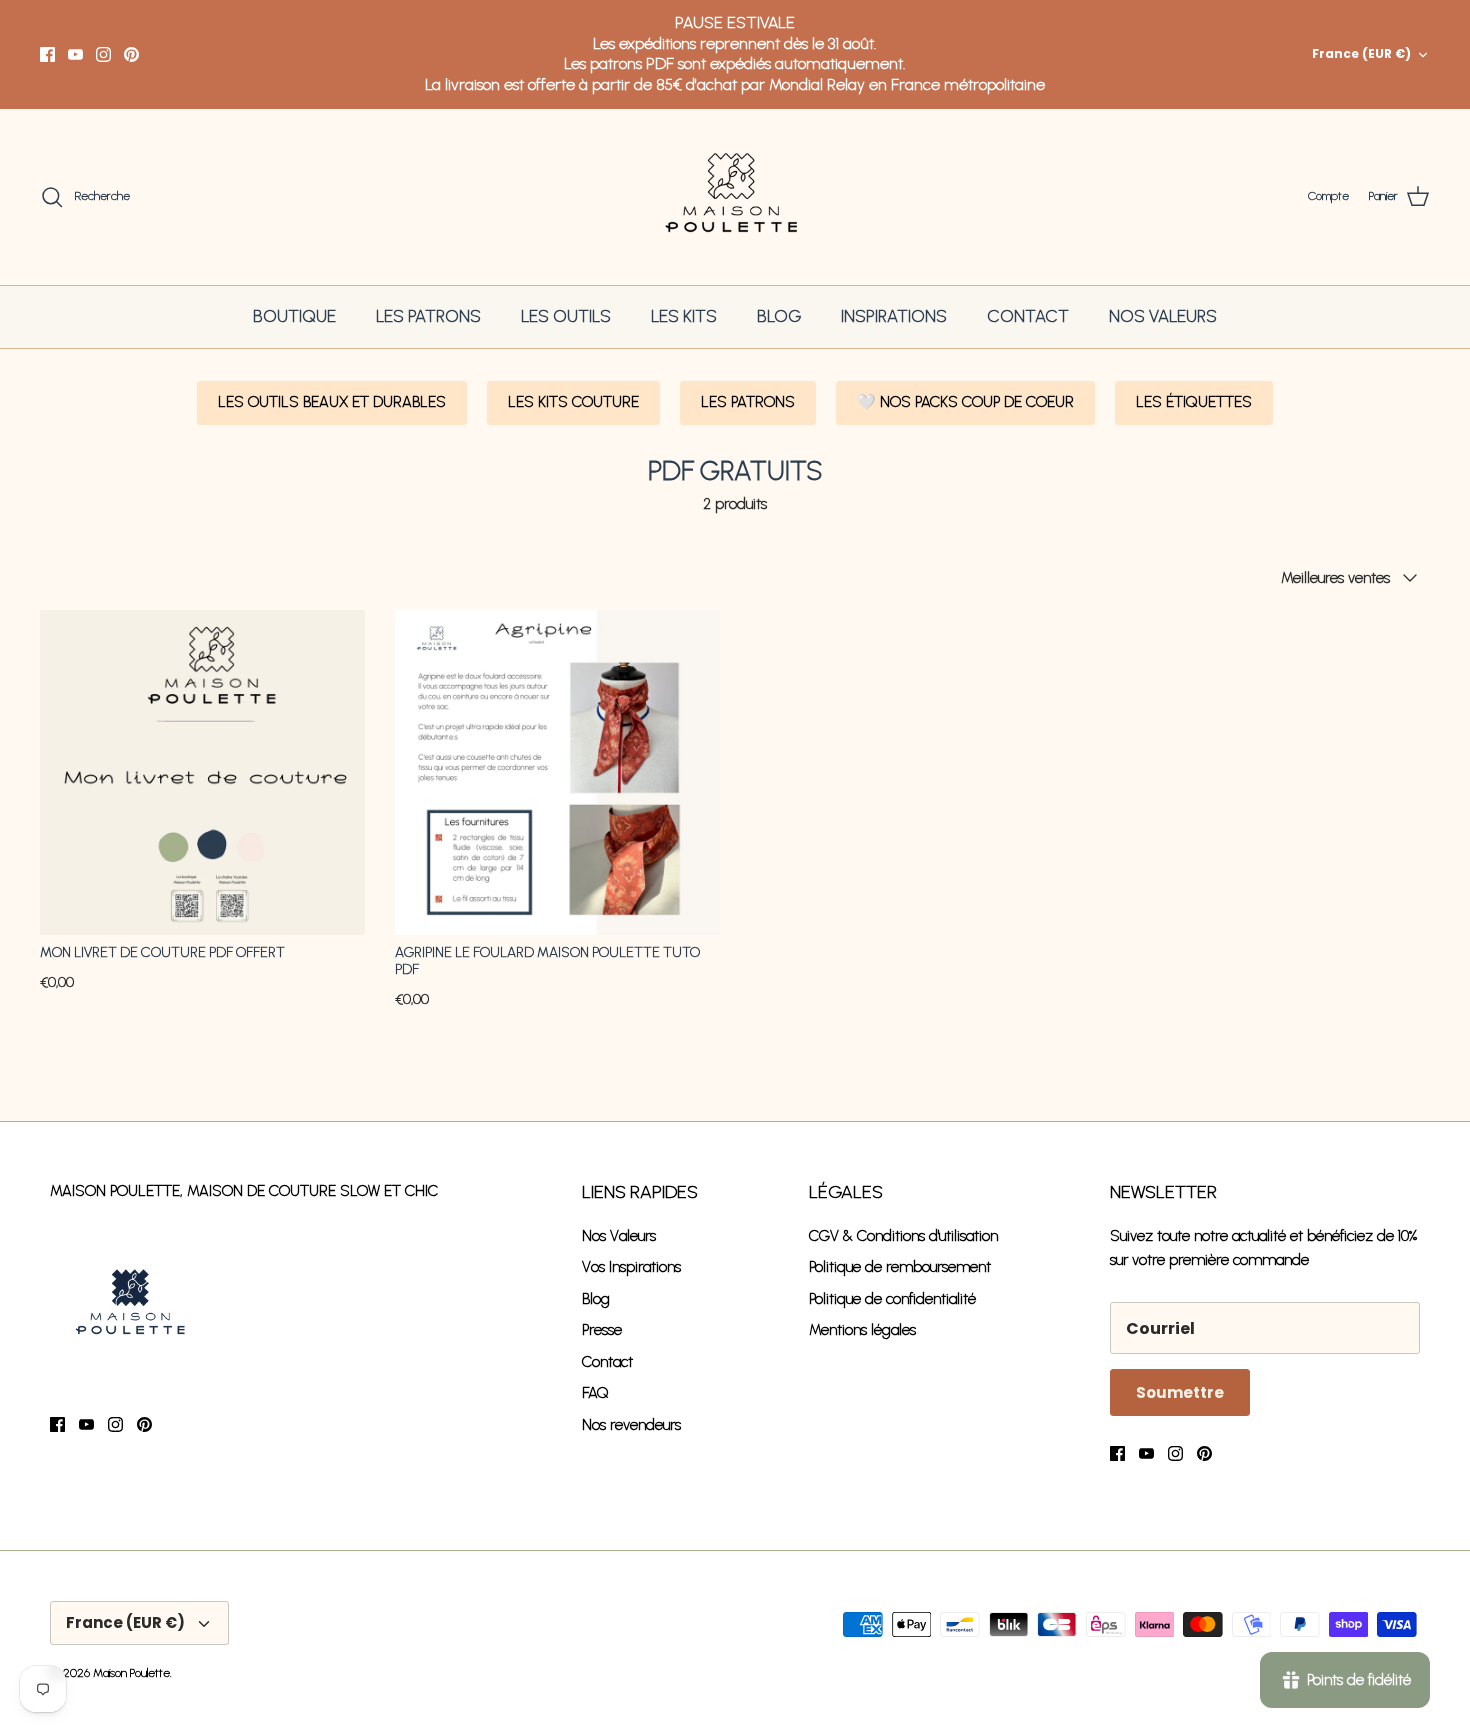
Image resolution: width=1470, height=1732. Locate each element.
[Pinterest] (131, 54)
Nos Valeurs (619, 1236)
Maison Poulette (131, 1673)
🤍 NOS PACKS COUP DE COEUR (965, 402)
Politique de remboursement (900, 1267)
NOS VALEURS (1163, 316)
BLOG (779, 316)
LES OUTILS (566, 316)
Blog (596, 1299)
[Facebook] (47, 54)
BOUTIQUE (294, 316)
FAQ (595, 1393)
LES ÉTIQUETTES (1194, 402)
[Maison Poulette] (735, 197)
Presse (602, 1330)
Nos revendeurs (631, 1425)
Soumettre (1180, 1392)
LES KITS (684, 316)
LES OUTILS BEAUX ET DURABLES (332, 402)
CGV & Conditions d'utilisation (903, 1236)
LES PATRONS (428, 316)
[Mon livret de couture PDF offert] (202, 772)
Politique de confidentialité (892, 1299)
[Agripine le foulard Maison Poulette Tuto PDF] (557, 772)
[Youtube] (75, 54)
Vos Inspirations (631, 1267)
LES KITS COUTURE (573, 402)
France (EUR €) (1361, 53)
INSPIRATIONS (894, 316)
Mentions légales (862, 1330)
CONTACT (1028, 316)
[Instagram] (103, 54)
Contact (607, 1362)
